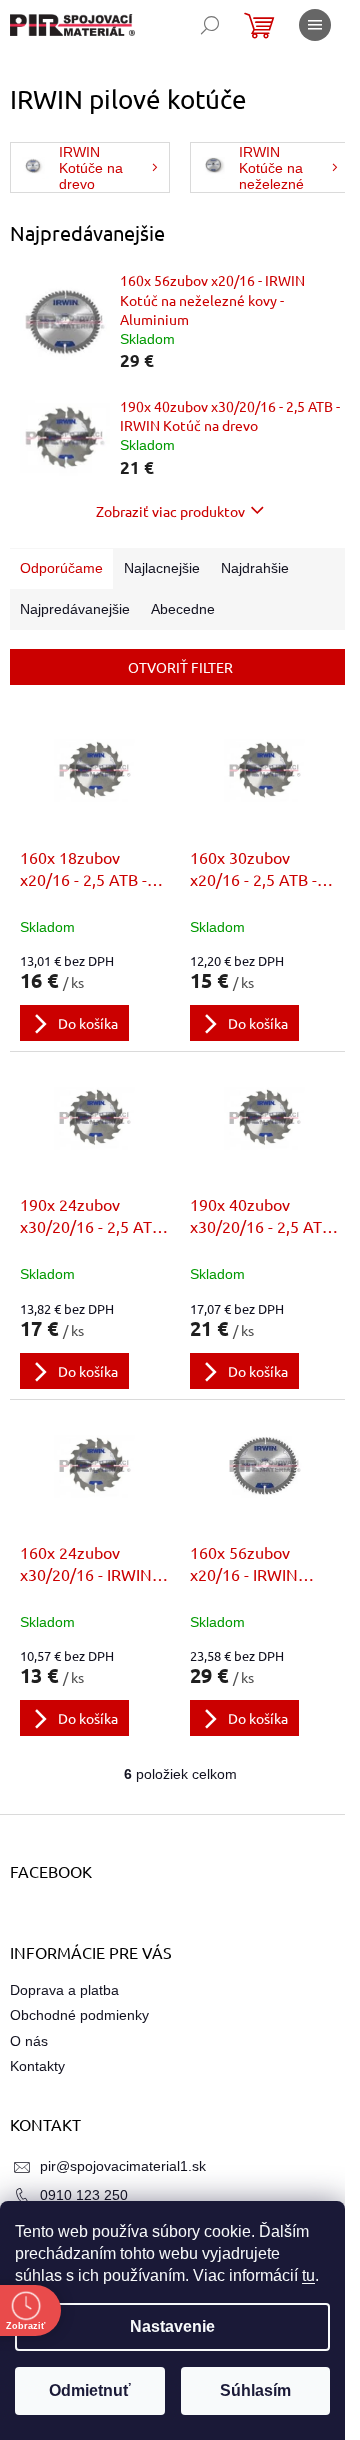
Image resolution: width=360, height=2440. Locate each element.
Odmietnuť (90, 2390)
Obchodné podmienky (79, 2015)
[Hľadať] (210, 25)
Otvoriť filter (180, 667)
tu (308, 2275)
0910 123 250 (84, 2195)
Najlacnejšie (162, 568)
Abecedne (183, 609)
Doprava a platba (64, 1990)
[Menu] (315, 25)
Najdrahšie (255, 568)
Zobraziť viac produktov (170, 511)
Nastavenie (172, 2326)
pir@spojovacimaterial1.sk (123, 2166)
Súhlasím (255, 2390)
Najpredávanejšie (75, 609)
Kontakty (37, 2066)
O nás (29, 2041)
